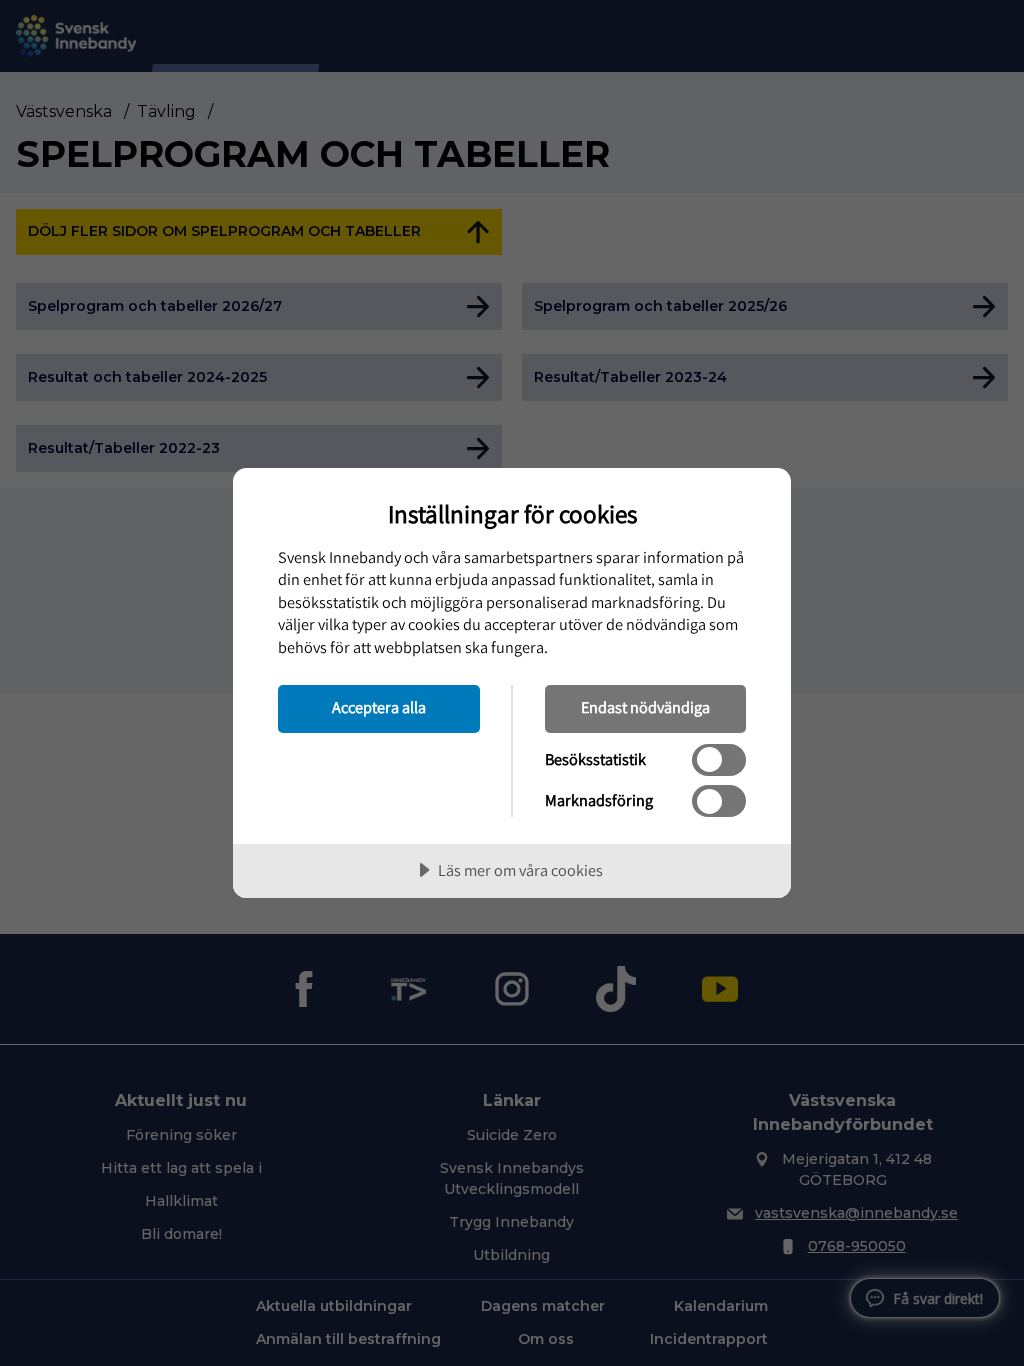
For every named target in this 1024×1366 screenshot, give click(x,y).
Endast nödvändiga (645, 707)
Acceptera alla (379, 707)
